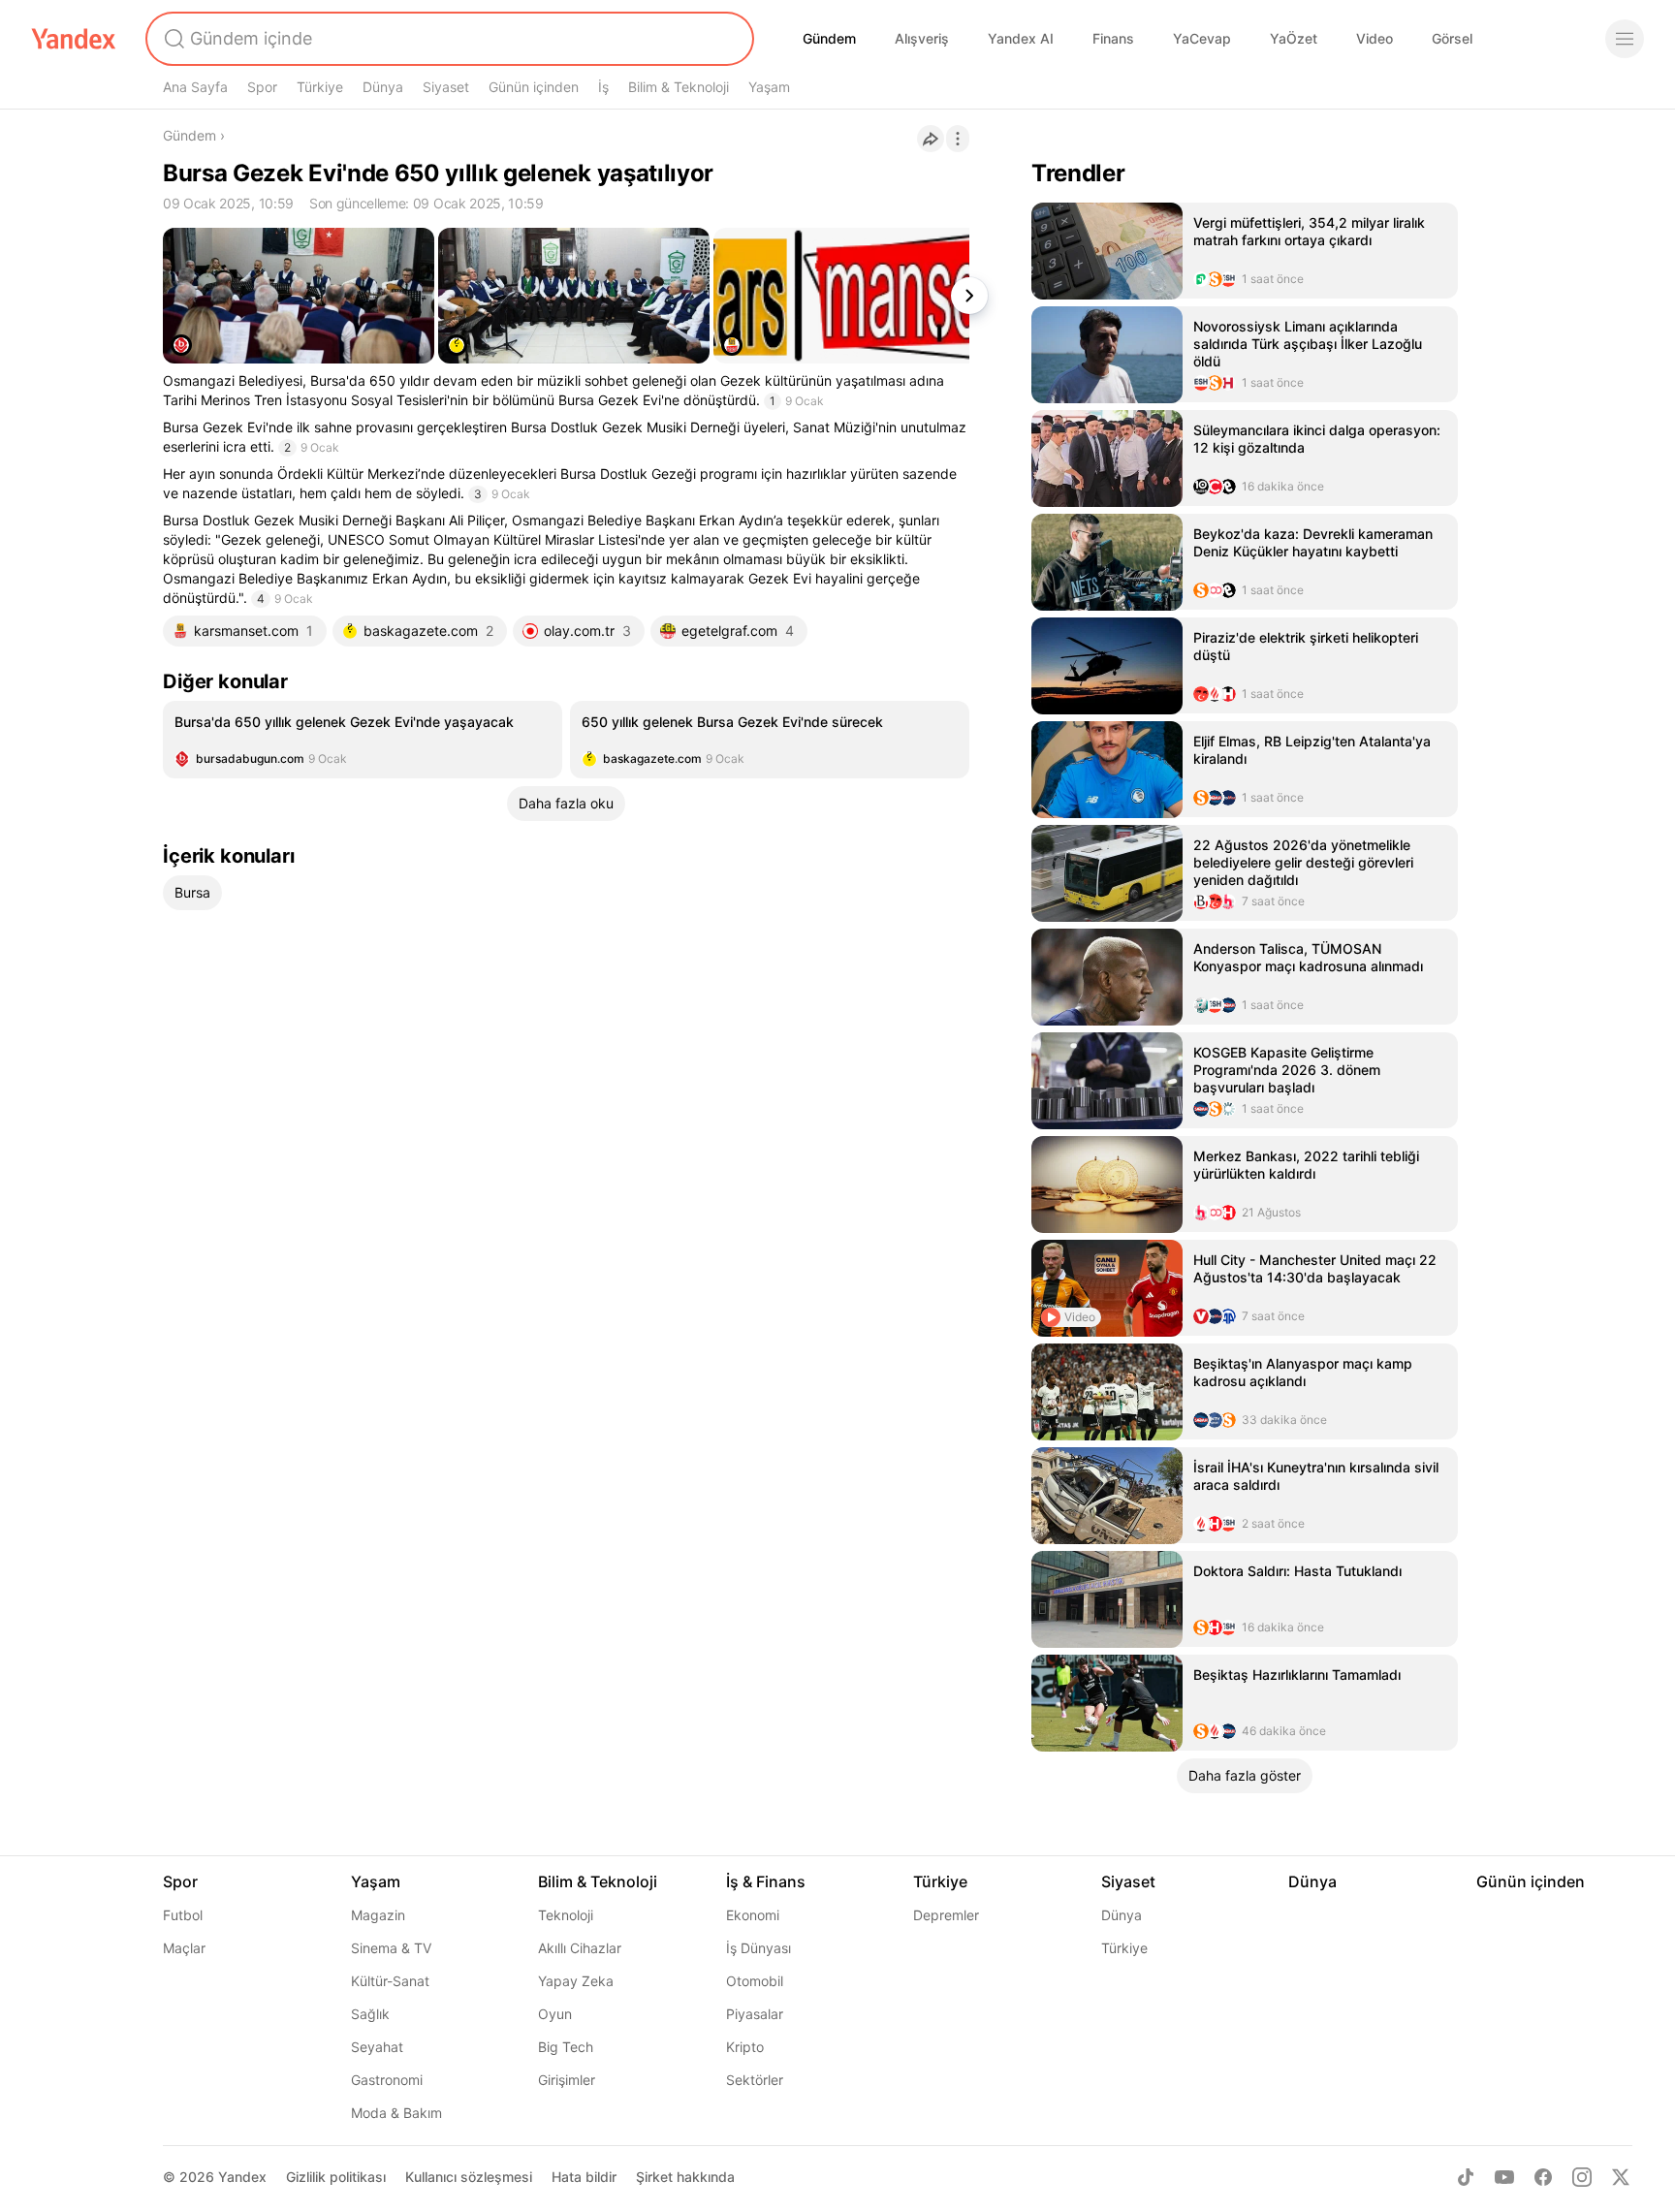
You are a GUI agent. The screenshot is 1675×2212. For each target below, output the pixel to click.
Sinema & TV (391, 1948)
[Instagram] (1582, 2177)
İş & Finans (766, 1881)
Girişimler (567, 2080)
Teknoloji (566, 1915)
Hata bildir (584, 2177)
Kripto (745, 2047)
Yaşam (769, 87)
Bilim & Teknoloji (679, 87)
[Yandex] (74, 39)
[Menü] (1625, 39)
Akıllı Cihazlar (580, 1948)
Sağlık (370, 2014)
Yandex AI (1021, 38)
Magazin (378, 1915)
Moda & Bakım (396, 2113)
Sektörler (755, 2080)
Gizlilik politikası (336, 2177)
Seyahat (377, 2047)
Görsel (1452, 38)
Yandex (242, 2177)
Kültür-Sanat (390, 1981)
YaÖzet (1294, 38)
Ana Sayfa (195, 87)
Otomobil (755, 1981)
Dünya (383, 87)
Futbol (183, 1915)
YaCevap (1202, 38)
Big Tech (566, 2047)
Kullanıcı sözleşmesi (469, 2177)
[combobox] (448, 39)
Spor (262, 87)
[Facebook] (1543, 2177)
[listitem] (363, 740)
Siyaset (446, 87)
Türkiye (320, 87)
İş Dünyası (758, 1948)
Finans (1113, 38)
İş (603, 87)
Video (1375, 38)
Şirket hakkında (685, 2177)
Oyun (555, 2014)
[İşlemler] (958, 139)
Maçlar (184, 1948)
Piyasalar (755, 2014)
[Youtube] (1504, 2177)
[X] (1621, 2177)
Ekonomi (753, 1915)
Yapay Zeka (576, 1981)
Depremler (946, 1915)
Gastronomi (387, 2080)
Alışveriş (922, 38)
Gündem (829, 38)
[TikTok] (1466, 2177)
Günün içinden (534, 87)
